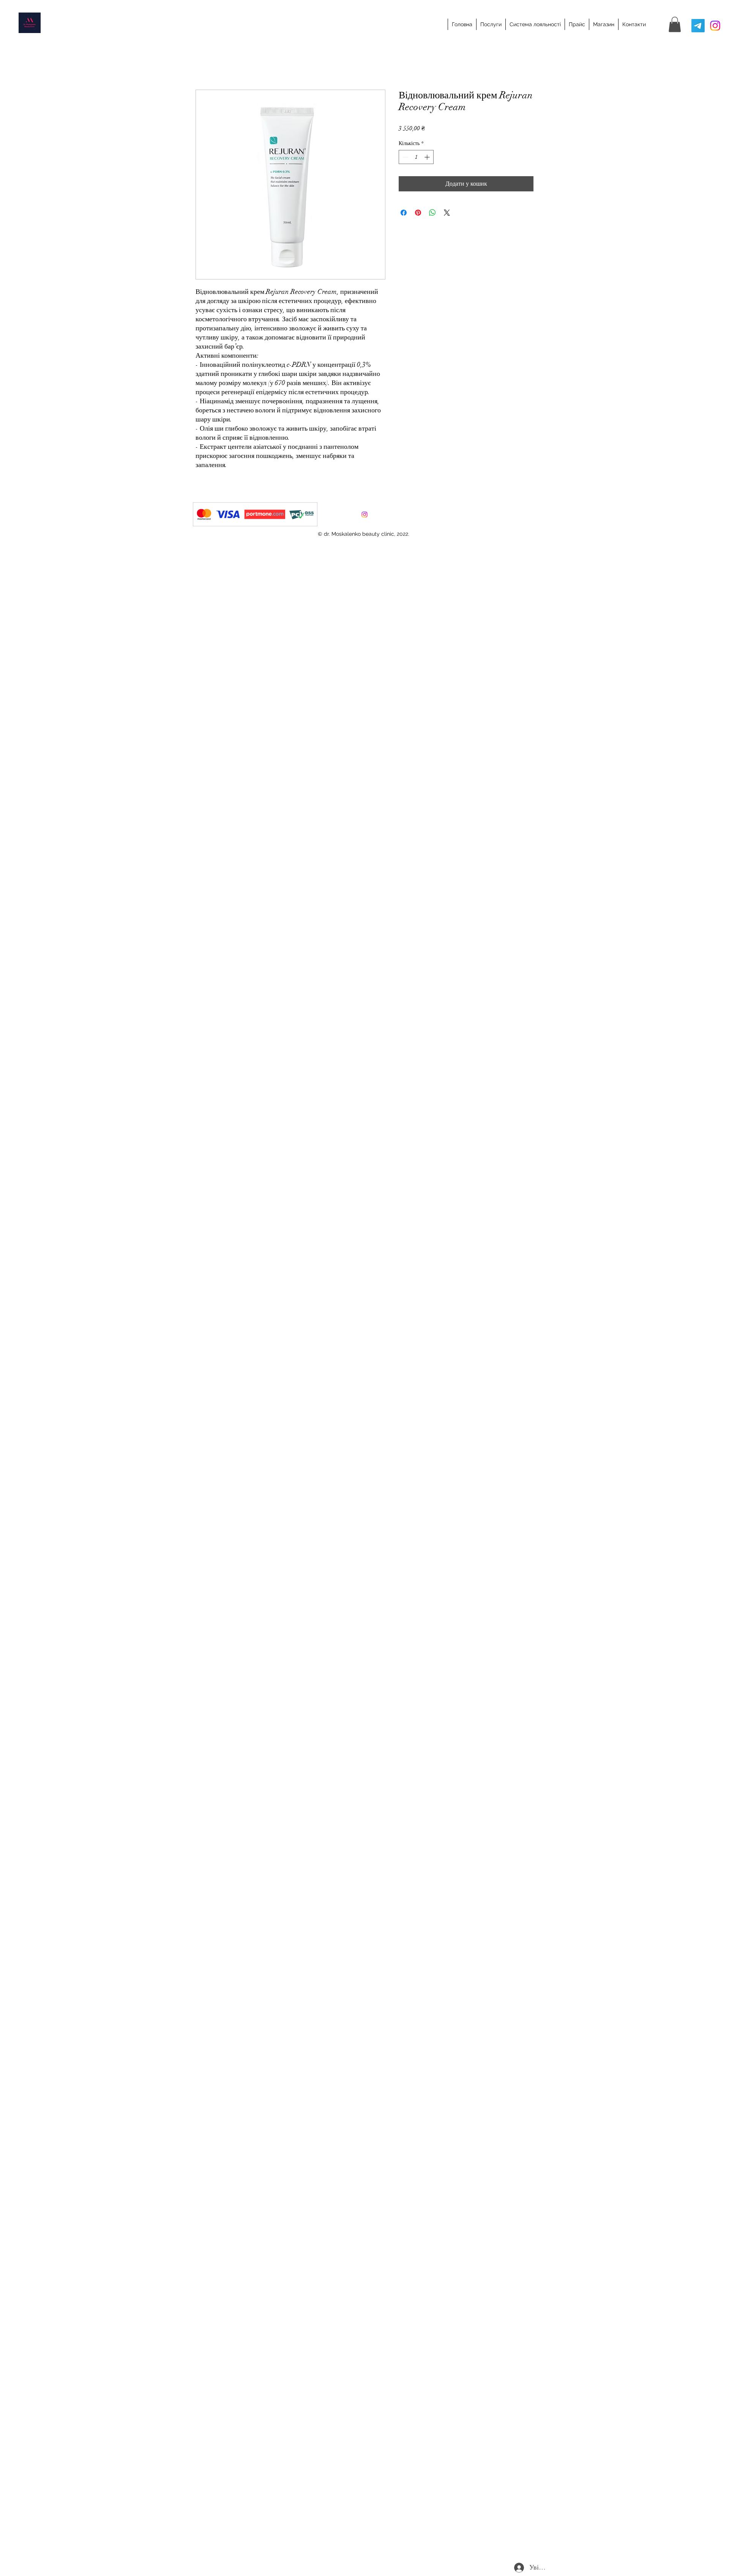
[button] (675, 24)
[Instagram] (715, 26)
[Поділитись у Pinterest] (418, 213)
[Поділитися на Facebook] (404, 213)
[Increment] (428, 157)
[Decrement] (405, 157)
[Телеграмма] (698, 26)
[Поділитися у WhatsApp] (432, 213)
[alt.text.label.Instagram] (364, 515)
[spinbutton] (416, 157)
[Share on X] (447, 213)
